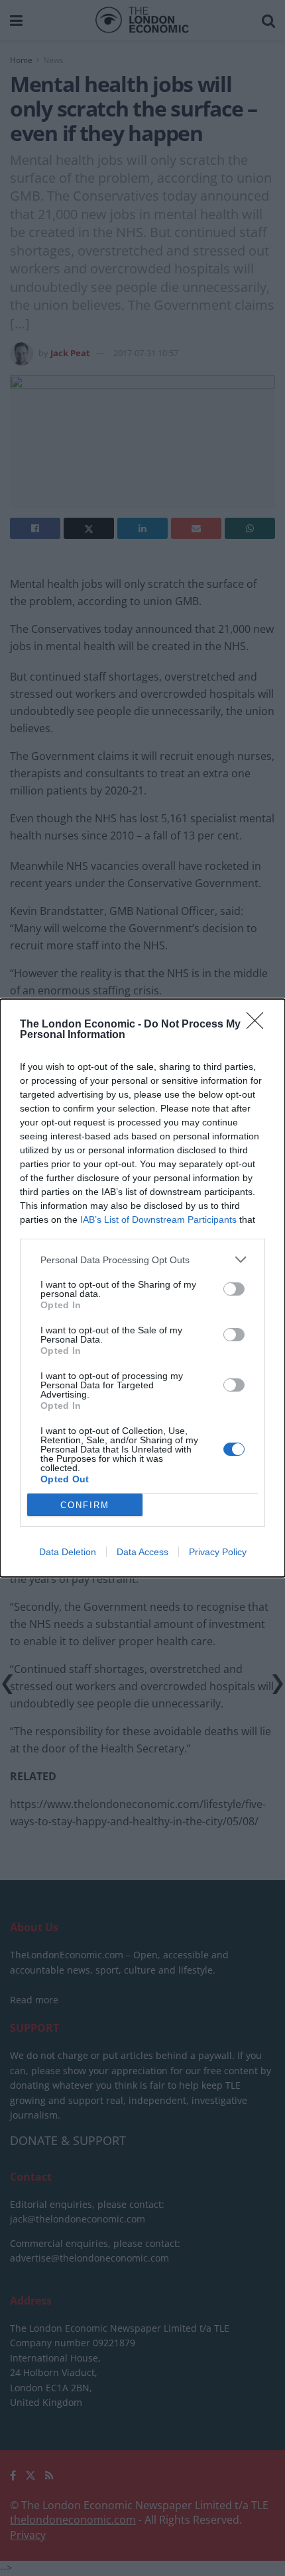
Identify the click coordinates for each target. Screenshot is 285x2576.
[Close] (259, 1025)
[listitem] (142, 1260)
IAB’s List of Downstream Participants (158, 1219)
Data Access (142, 1552)
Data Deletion (68, 1552)
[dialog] (142, 1288)
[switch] (234, 1289)
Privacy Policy (218, 1552)
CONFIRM (85, 1505)
